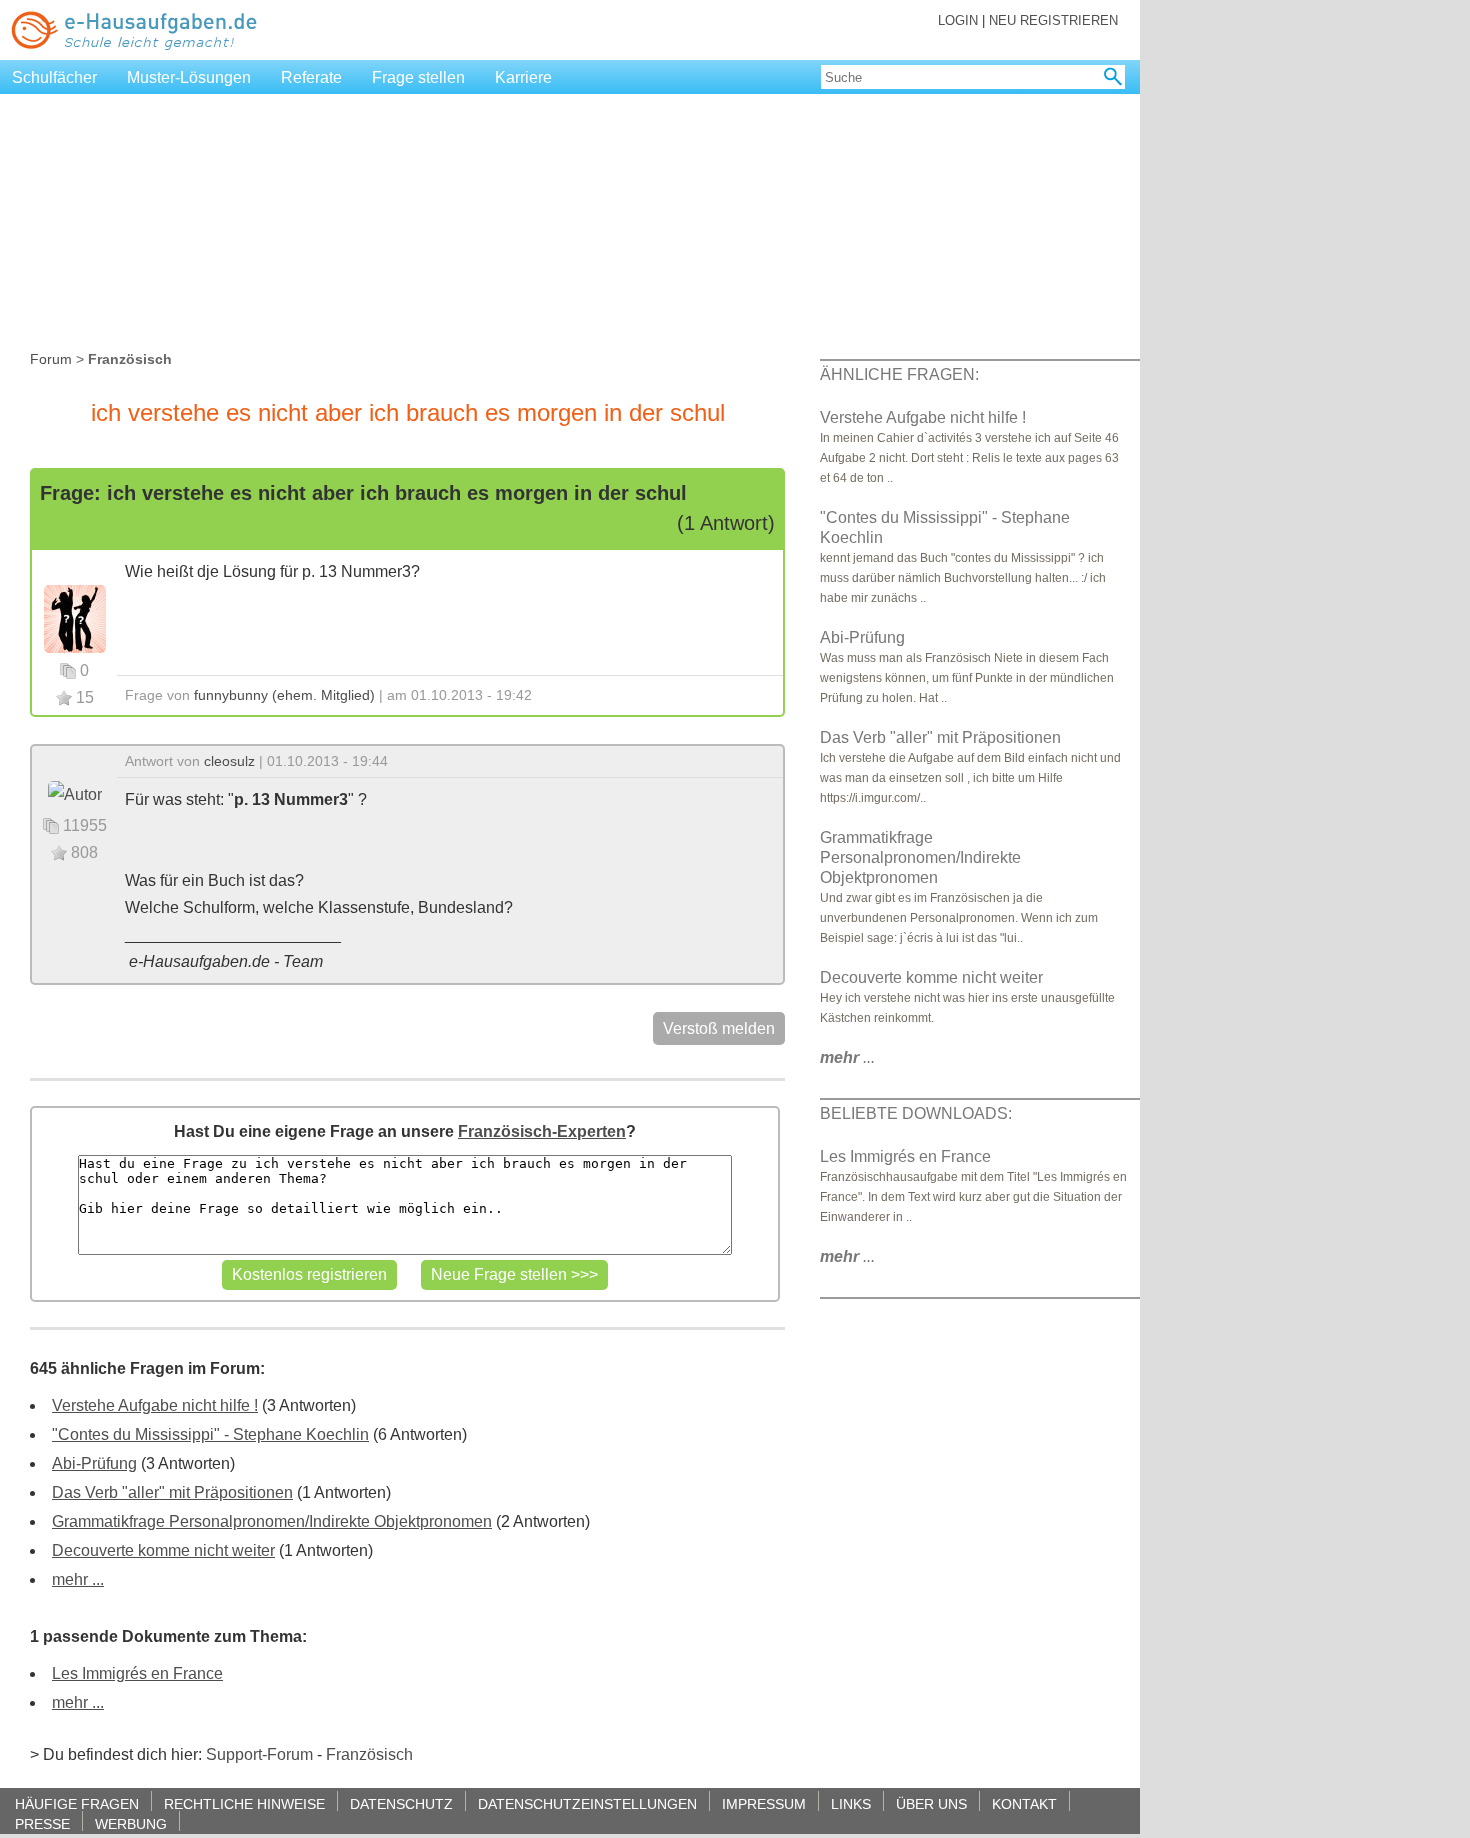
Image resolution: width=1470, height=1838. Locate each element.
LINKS (851, 1803)
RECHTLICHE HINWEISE (244, 1803)
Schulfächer (54, 77)
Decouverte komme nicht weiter (163, 1550)
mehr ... (78, 1579)
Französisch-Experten (542, 1131)
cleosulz (229, 761)
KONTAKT (1024, 1803)
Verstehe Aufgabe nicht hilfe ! (155, 1405)
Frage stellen (418, 77)
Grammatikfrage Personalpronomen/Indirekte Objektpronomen (272, 1521)
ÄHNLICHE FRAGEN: (899, 374)
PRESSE (42, 1823)
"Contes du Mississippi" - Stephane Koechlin (210, 1434)
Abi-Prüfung (94, 1463)
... (847, 1057)
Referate (311, 77)
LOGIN (958, 20)
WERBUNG (131, 1823)
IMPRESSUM (764, 1803)
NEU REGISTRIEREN (1053, 20)
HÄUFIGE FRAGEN (77, 1803)
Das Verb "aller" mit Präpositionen (172, 1492)
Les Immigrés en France (137, 1673)
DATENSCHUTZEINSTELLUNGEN (587, 1803)
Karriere (523, 77)
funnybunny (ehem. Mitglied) (284, 695)
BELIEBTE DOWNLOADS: (916, 1113)
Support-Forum (259, 1754)
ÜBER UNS (931, 1803)
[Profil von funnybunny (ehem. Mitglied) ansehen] (75, 617)
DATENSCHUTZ (401, 1803)
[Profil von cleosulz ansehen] (75, 793)
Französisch (369, 1754)
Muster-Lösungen (189, 77)
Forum (51, 359)
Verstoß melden (719, 1028)
